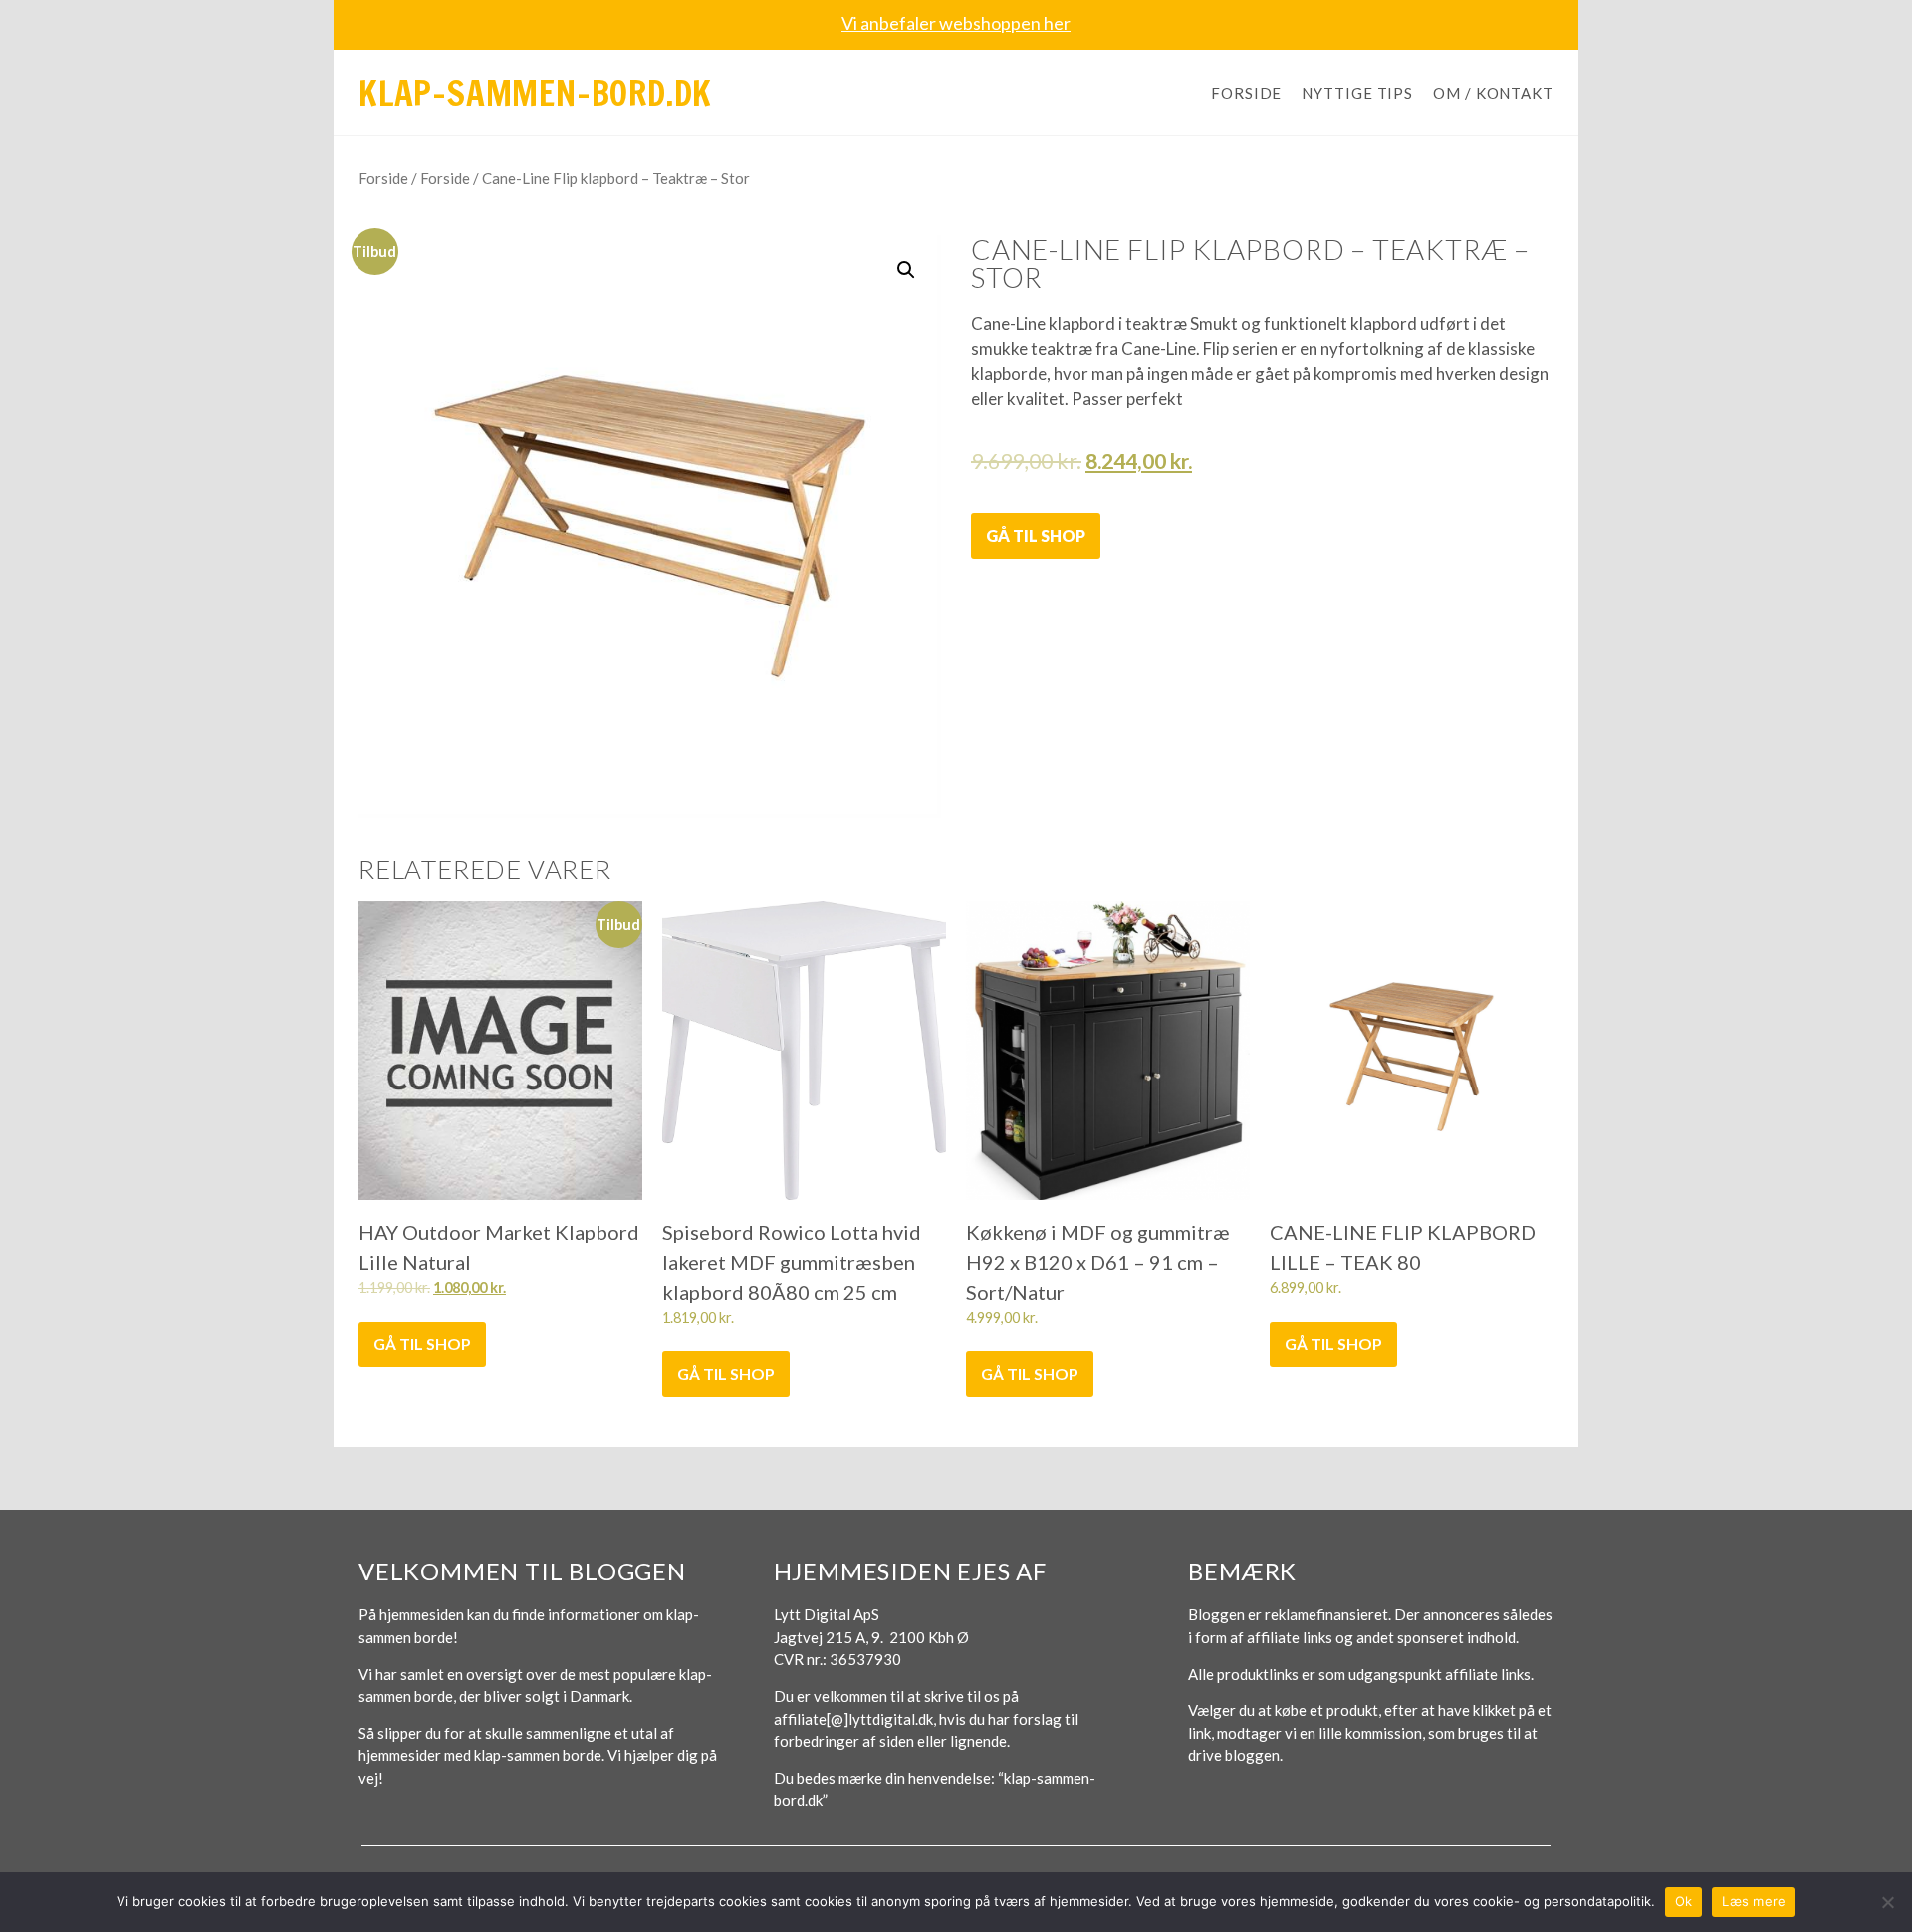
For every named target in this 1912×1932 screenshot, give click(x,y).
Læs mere (1754, 1901)
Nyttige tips (1357, 93)
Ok (1684, 1901)
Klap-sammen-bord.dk (535, 93)
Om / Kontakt (1493, 93)
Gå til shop (1036, 535)
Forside (1246, 93)
